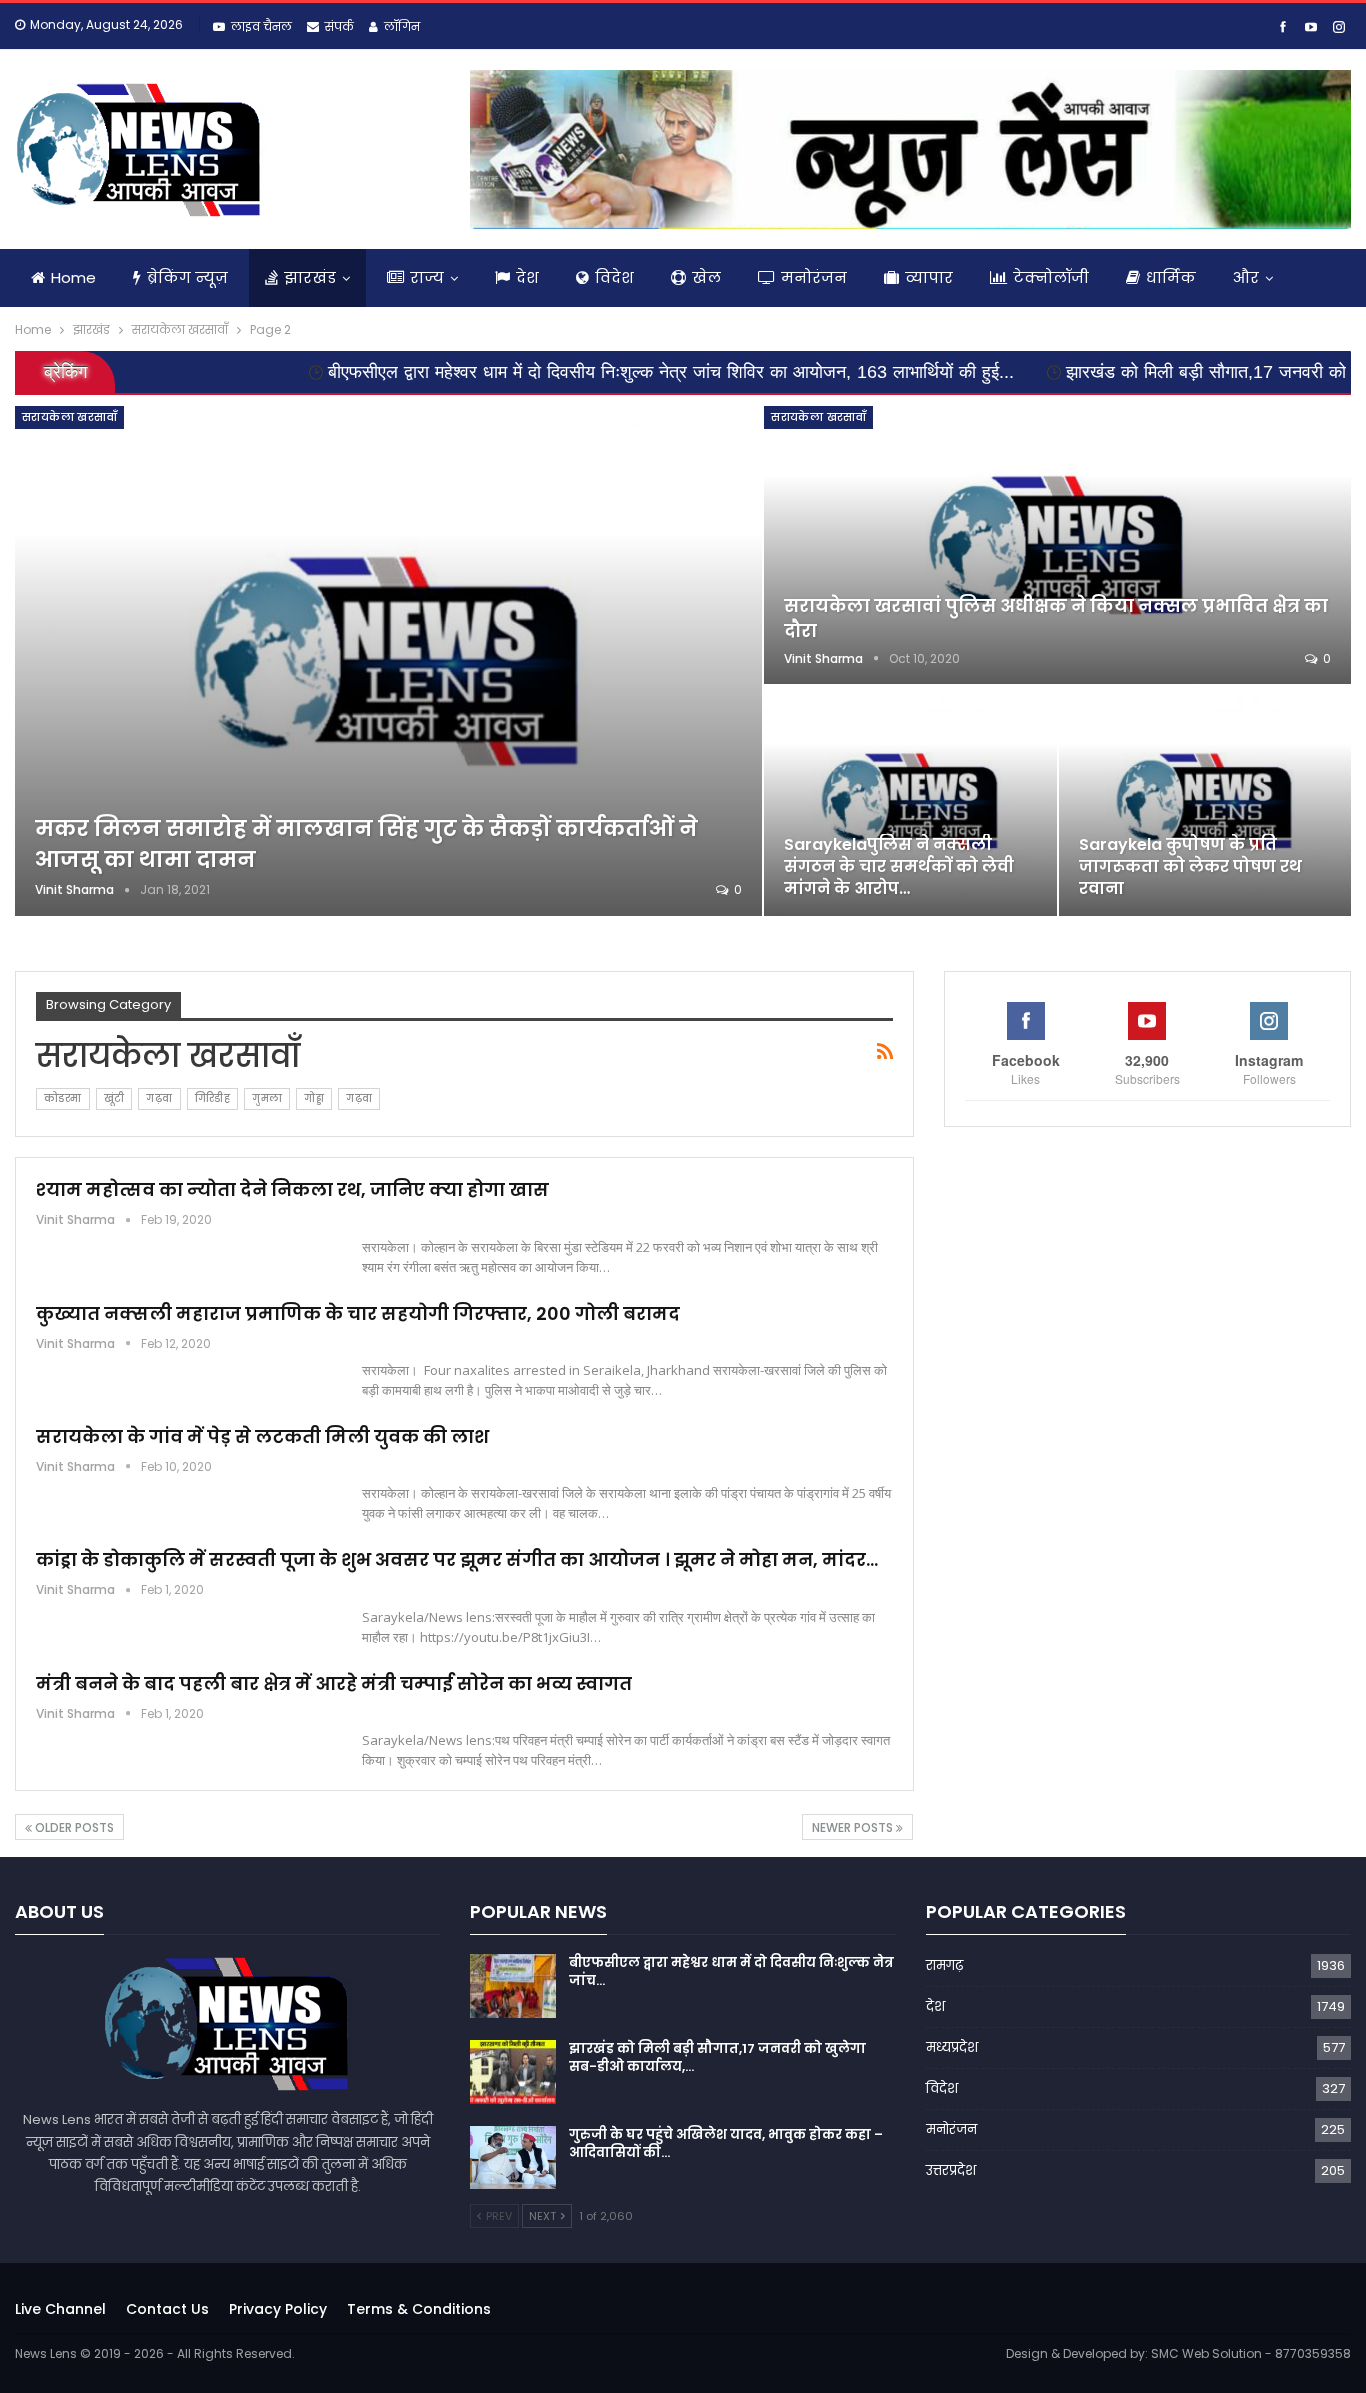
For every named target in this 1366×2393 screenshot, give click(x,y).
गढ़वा (159, 1098)
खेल (706, 277)
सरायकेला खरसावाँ (69, 417)
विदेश (614, 277)
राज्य (427, 277)
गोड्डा (314, 1098)
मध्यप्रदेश (952, 2047)
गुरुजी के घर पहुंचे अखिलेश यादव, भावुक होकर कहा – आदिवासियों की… (726, 2143)
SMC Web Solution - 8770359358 (1251, 2353)
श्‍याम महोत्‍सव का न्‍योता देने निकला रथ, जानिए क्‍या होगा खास (292, 1189)
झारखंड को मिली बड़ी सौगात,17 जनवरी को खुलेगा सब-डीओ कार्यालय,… (717, 2057)
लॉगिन (402, 26)
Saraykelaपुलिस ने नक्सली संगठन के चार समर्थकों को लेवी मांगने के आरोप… (899, 866)
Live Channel (60, 2309)
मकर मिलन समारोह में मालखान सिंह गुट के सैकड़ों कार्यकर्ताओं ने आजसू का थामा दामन (366, 844)
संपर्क (339, 26)
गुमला (267, 1098)
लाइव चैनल (261, 26)
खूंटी (114, 1098)
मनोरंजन (814, 277)
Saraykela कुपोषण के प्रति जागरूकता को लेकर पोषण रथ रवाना (1190, 866)
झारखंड (310, 277)
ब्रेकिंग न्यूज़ (187, 277)
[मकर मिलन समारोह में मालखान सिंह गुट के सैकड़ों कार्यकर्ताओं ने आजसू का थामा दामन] (388, 660)
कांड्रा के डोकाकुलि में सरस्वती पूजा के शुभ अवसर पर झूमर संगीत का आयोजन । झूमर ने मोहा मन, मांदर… (457, 1559)
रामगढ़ (944, 1965)
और (1246, 277)
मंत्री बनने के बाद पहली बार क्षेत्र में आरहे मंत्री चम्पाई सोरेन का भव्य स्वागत (334, 1683)
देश (527, 277)
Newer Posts (854, 1827)
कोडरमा (63, 1098)
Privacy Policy (278, 2309)
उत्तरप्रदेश (951, 2170)
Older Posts (73, 1827)
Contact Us (167, 2309)
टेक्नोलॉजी (1051, 277)
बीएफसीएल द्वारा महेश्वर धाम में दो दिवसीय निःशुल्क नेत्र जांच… (731, 1971)
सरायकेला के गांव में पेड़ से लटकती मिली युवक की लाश (262, 1436)
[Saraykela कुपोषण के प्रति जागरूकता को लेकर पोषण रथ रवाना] (1205, 801)
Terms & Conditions (419, 2309)
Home (73, 277)
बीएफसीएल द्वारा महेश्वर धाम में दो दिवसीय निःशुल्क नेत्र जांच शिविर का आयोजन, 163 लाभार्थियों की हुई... (573, 372)
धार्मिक (1171, 277)
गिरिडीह (213, 1098)
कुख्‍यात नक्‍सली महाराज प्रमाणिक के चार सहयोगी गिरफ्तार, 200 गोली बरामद (358, 1313)
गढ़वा (359, 1098)
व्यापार (929, 277)
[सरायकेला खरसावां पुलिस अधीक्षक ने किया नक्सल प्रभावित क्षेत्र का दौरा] (1057, 545)
